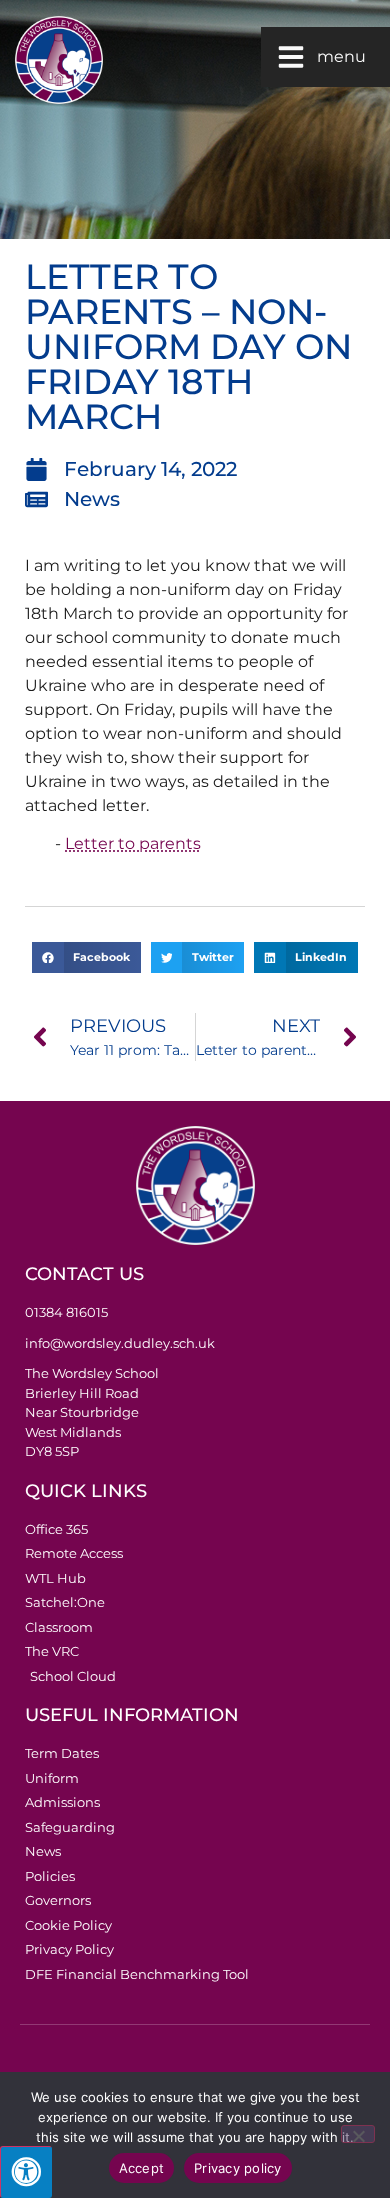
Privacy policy (238, 2168)
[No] (358, 2134)
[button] (86, 958)
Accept (142, 2168)
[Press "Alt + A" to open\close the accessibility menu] (26, 2172)
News (92, 499)
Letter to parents (133, 843)
